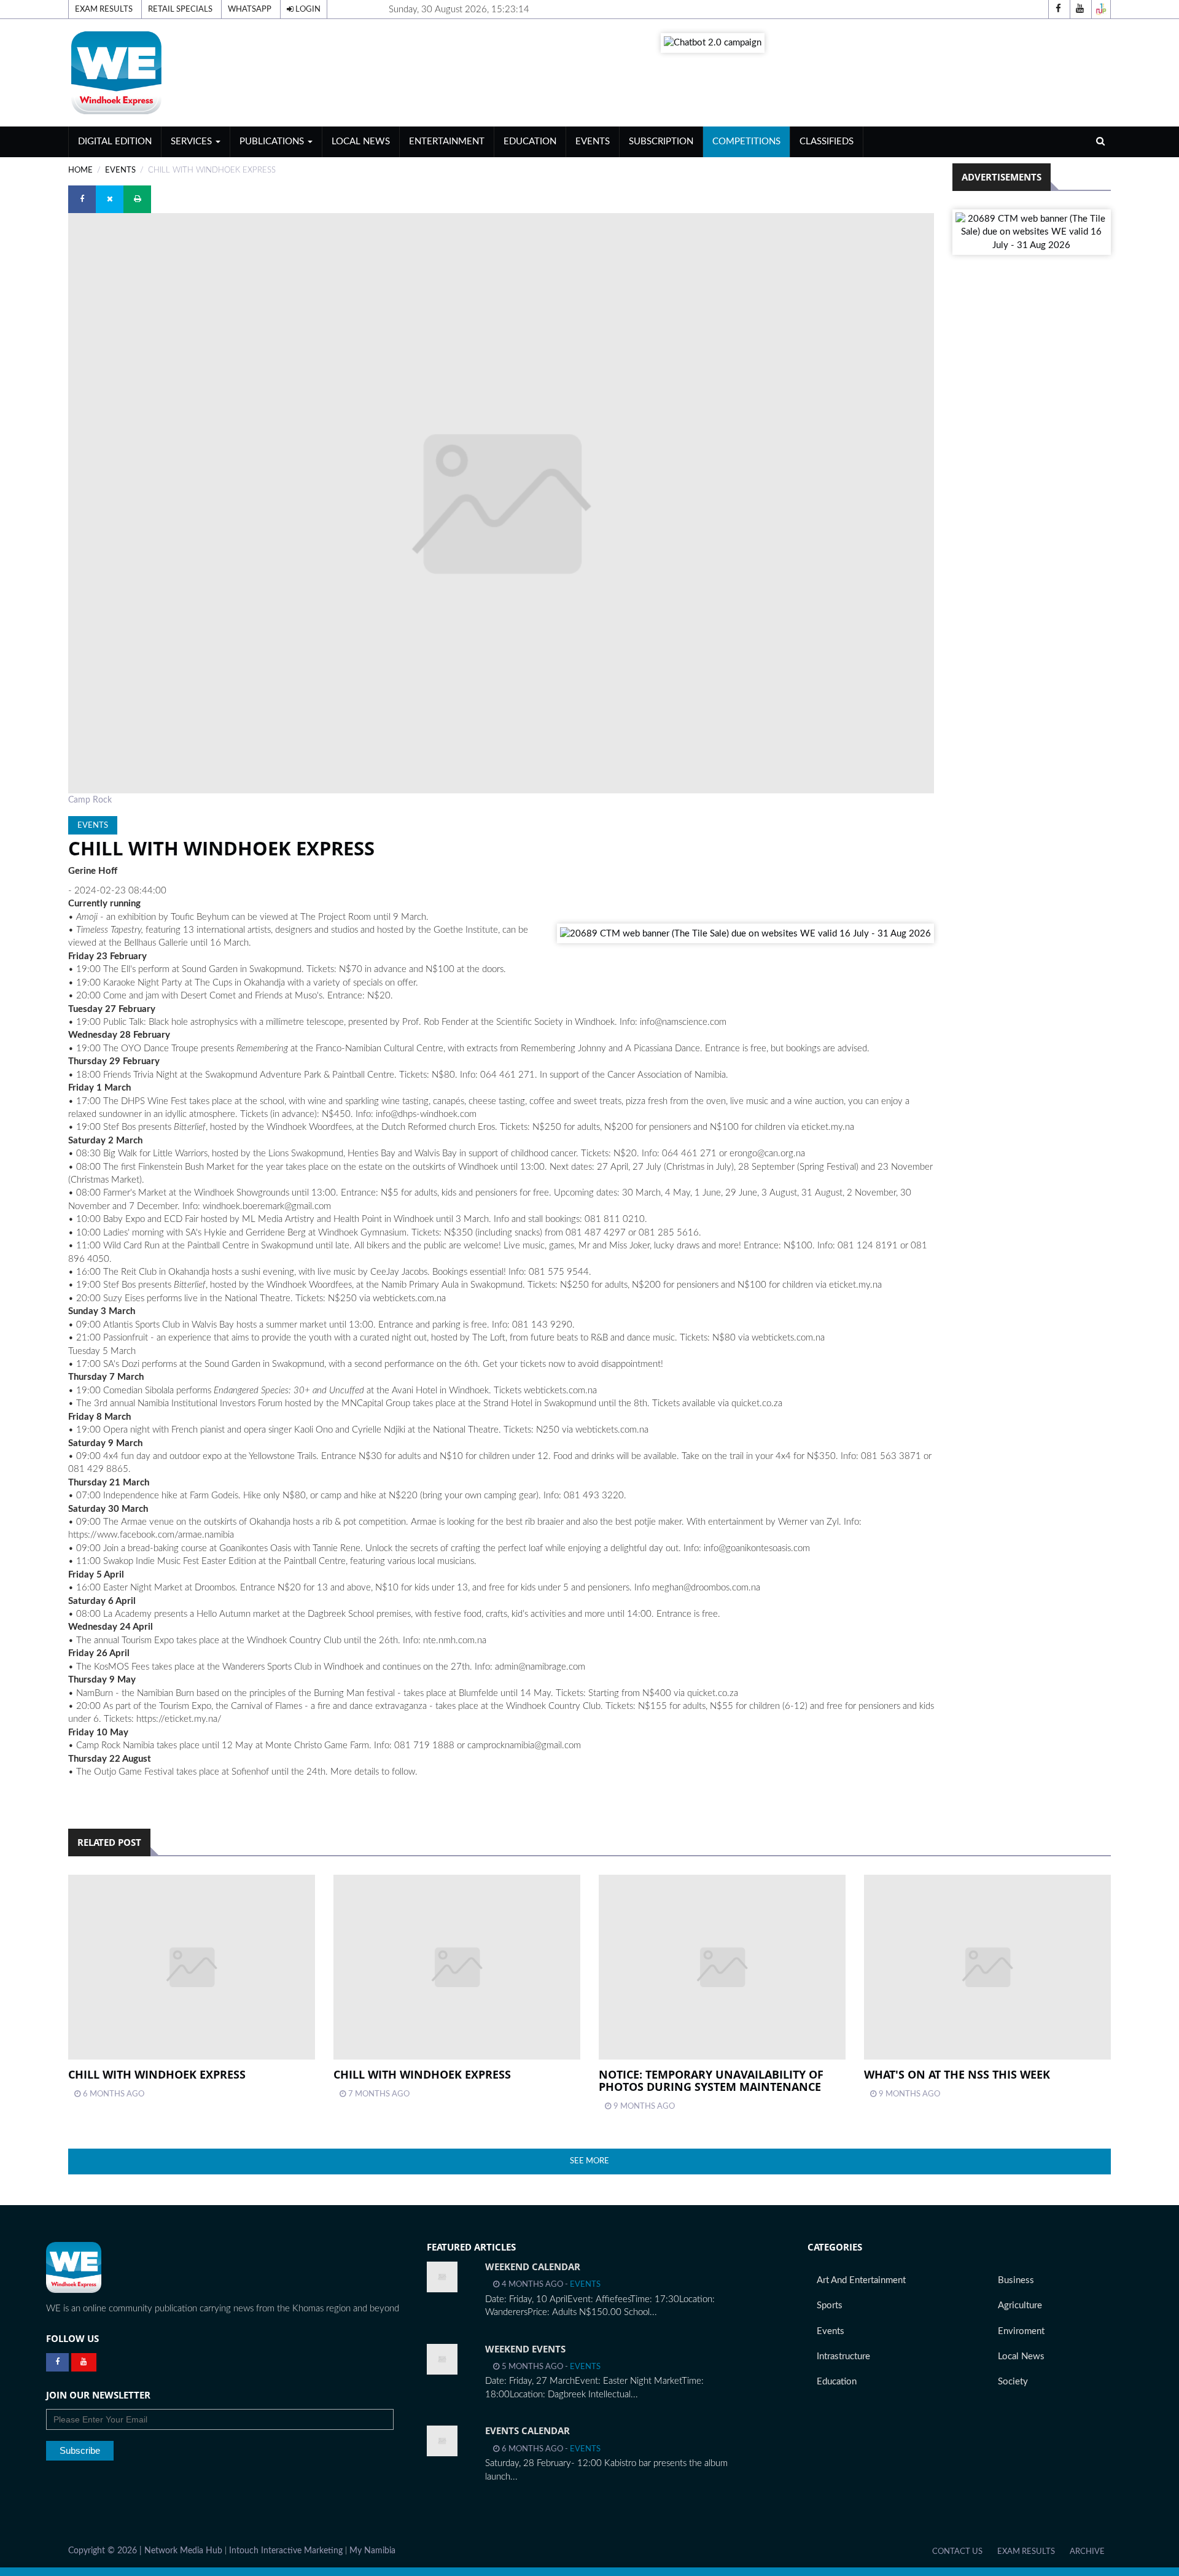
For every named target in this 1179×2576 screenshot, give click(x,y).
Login (307, 9)
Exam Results (104, 9)
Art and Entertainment (861, 2280)
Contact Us (957, 2551)
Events (593, 142)
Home (80, 170)
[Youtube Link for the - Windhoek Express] (84, 2362)
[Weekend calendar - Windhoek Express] (442, 2277)
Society (1013, 2382)
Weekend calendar (533, 2267)
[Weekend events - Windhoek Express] (442, 2359)
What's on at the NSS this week (957, 2074)
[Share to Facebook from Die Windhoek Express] (82, 199)
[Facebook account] (1058, 9)
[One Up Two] (1101, 9)
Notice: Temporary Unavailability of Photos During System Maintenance (711, 2080)
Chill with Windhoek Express (157, 2074)
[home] (236, 72)
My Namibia (372, 2551)
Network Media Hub (183, 2551)
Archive (1087, 2551)
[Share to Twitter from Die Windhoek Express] (110, 199)
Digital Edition (115, 142)
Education (530, 142)
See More (589, 2161)
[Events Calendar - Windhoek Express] (442, 2441)
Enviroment (1021, 2331)
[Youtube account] (1080, 9)
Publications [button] (273, 142)
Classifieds (827, 142)
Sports (830, 2306)
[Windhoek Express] (74, 2267)
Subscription (661, 142)
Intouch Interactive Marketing (286, 2551)
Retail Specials (180, 9)
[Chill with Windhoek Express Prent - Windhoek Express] (192, 1967)
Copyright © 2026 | (106, 2551)
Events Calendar (527, 2430)
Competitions (746, 142)
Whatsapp (250, 9)
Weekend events (525, 2349)
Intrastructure (843, 2356)
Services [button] (193, 142)
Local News (361, 142)
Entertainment (447, 142)
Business (1016, 2280)
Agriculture (1020, 2306)
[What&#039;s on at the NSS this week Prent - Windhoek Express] (987, 1967)
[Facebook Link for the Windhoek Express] (57, 2362)
